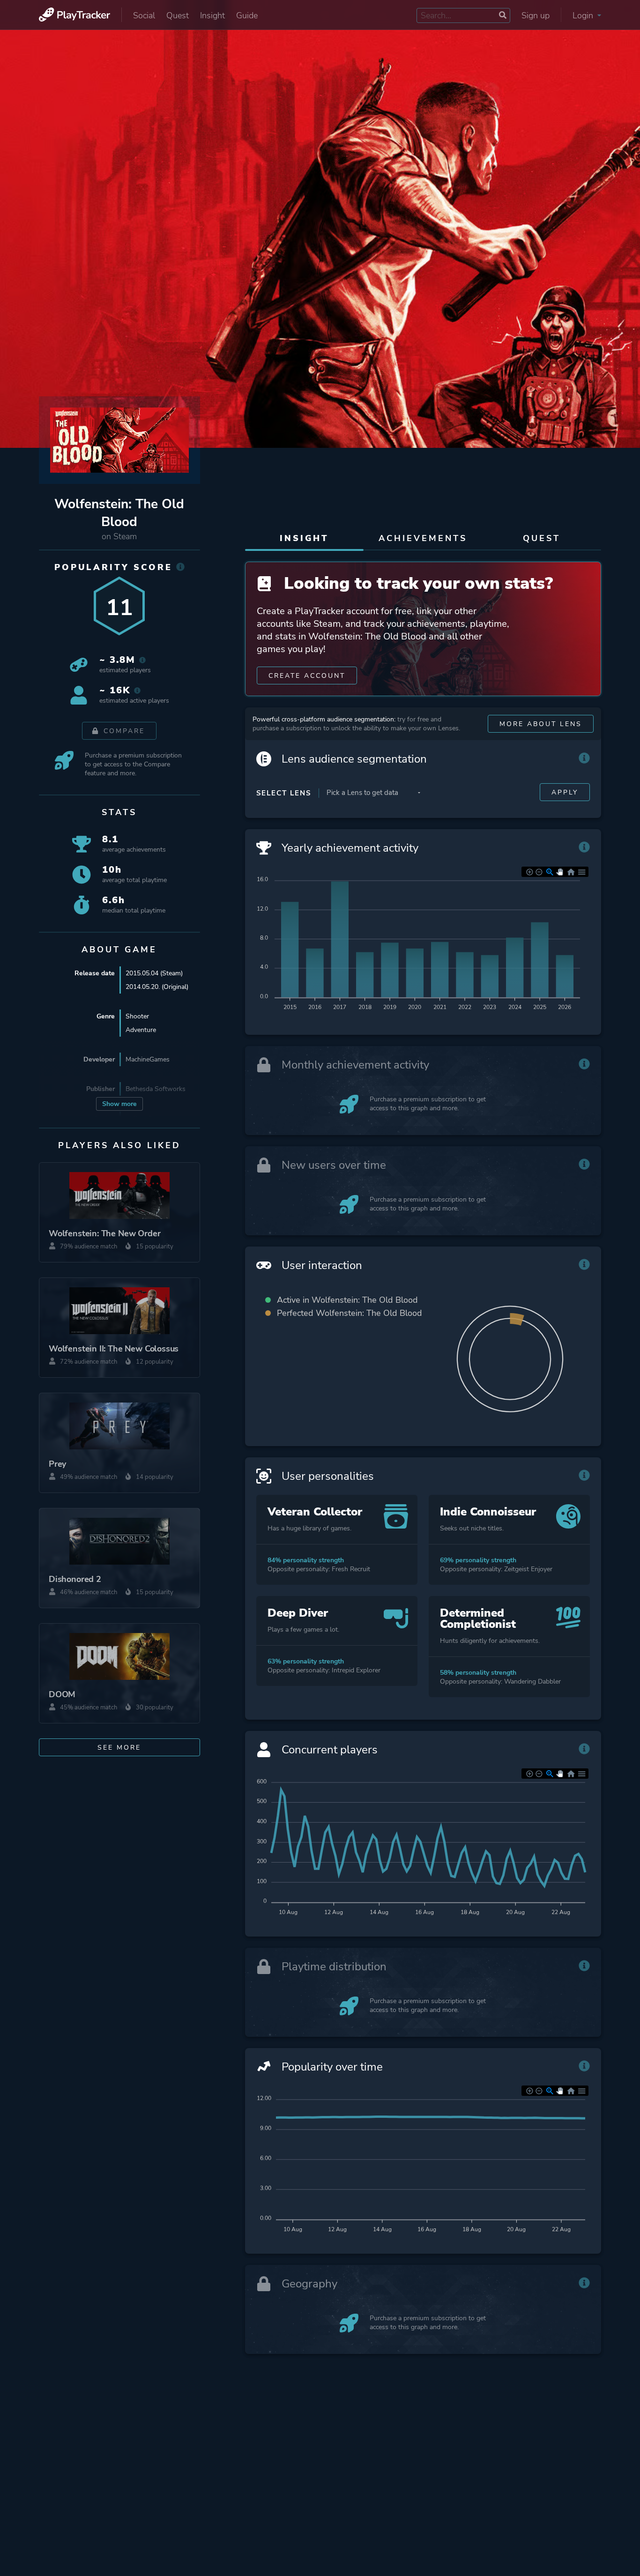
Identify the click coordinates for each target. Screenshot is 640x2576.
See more (119, 1748)
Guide (247, 15)
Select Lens (284, 793)
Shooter (137, 1016)
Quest (178, 15)
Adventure (141, 1030)
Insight (212, 15)
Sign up (536, 15)
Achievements (423, 538)
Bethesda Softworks (156, 1089)
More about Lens (541, 724)
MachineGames (148, 1059)
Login (584, 15)
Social (144, 15)
